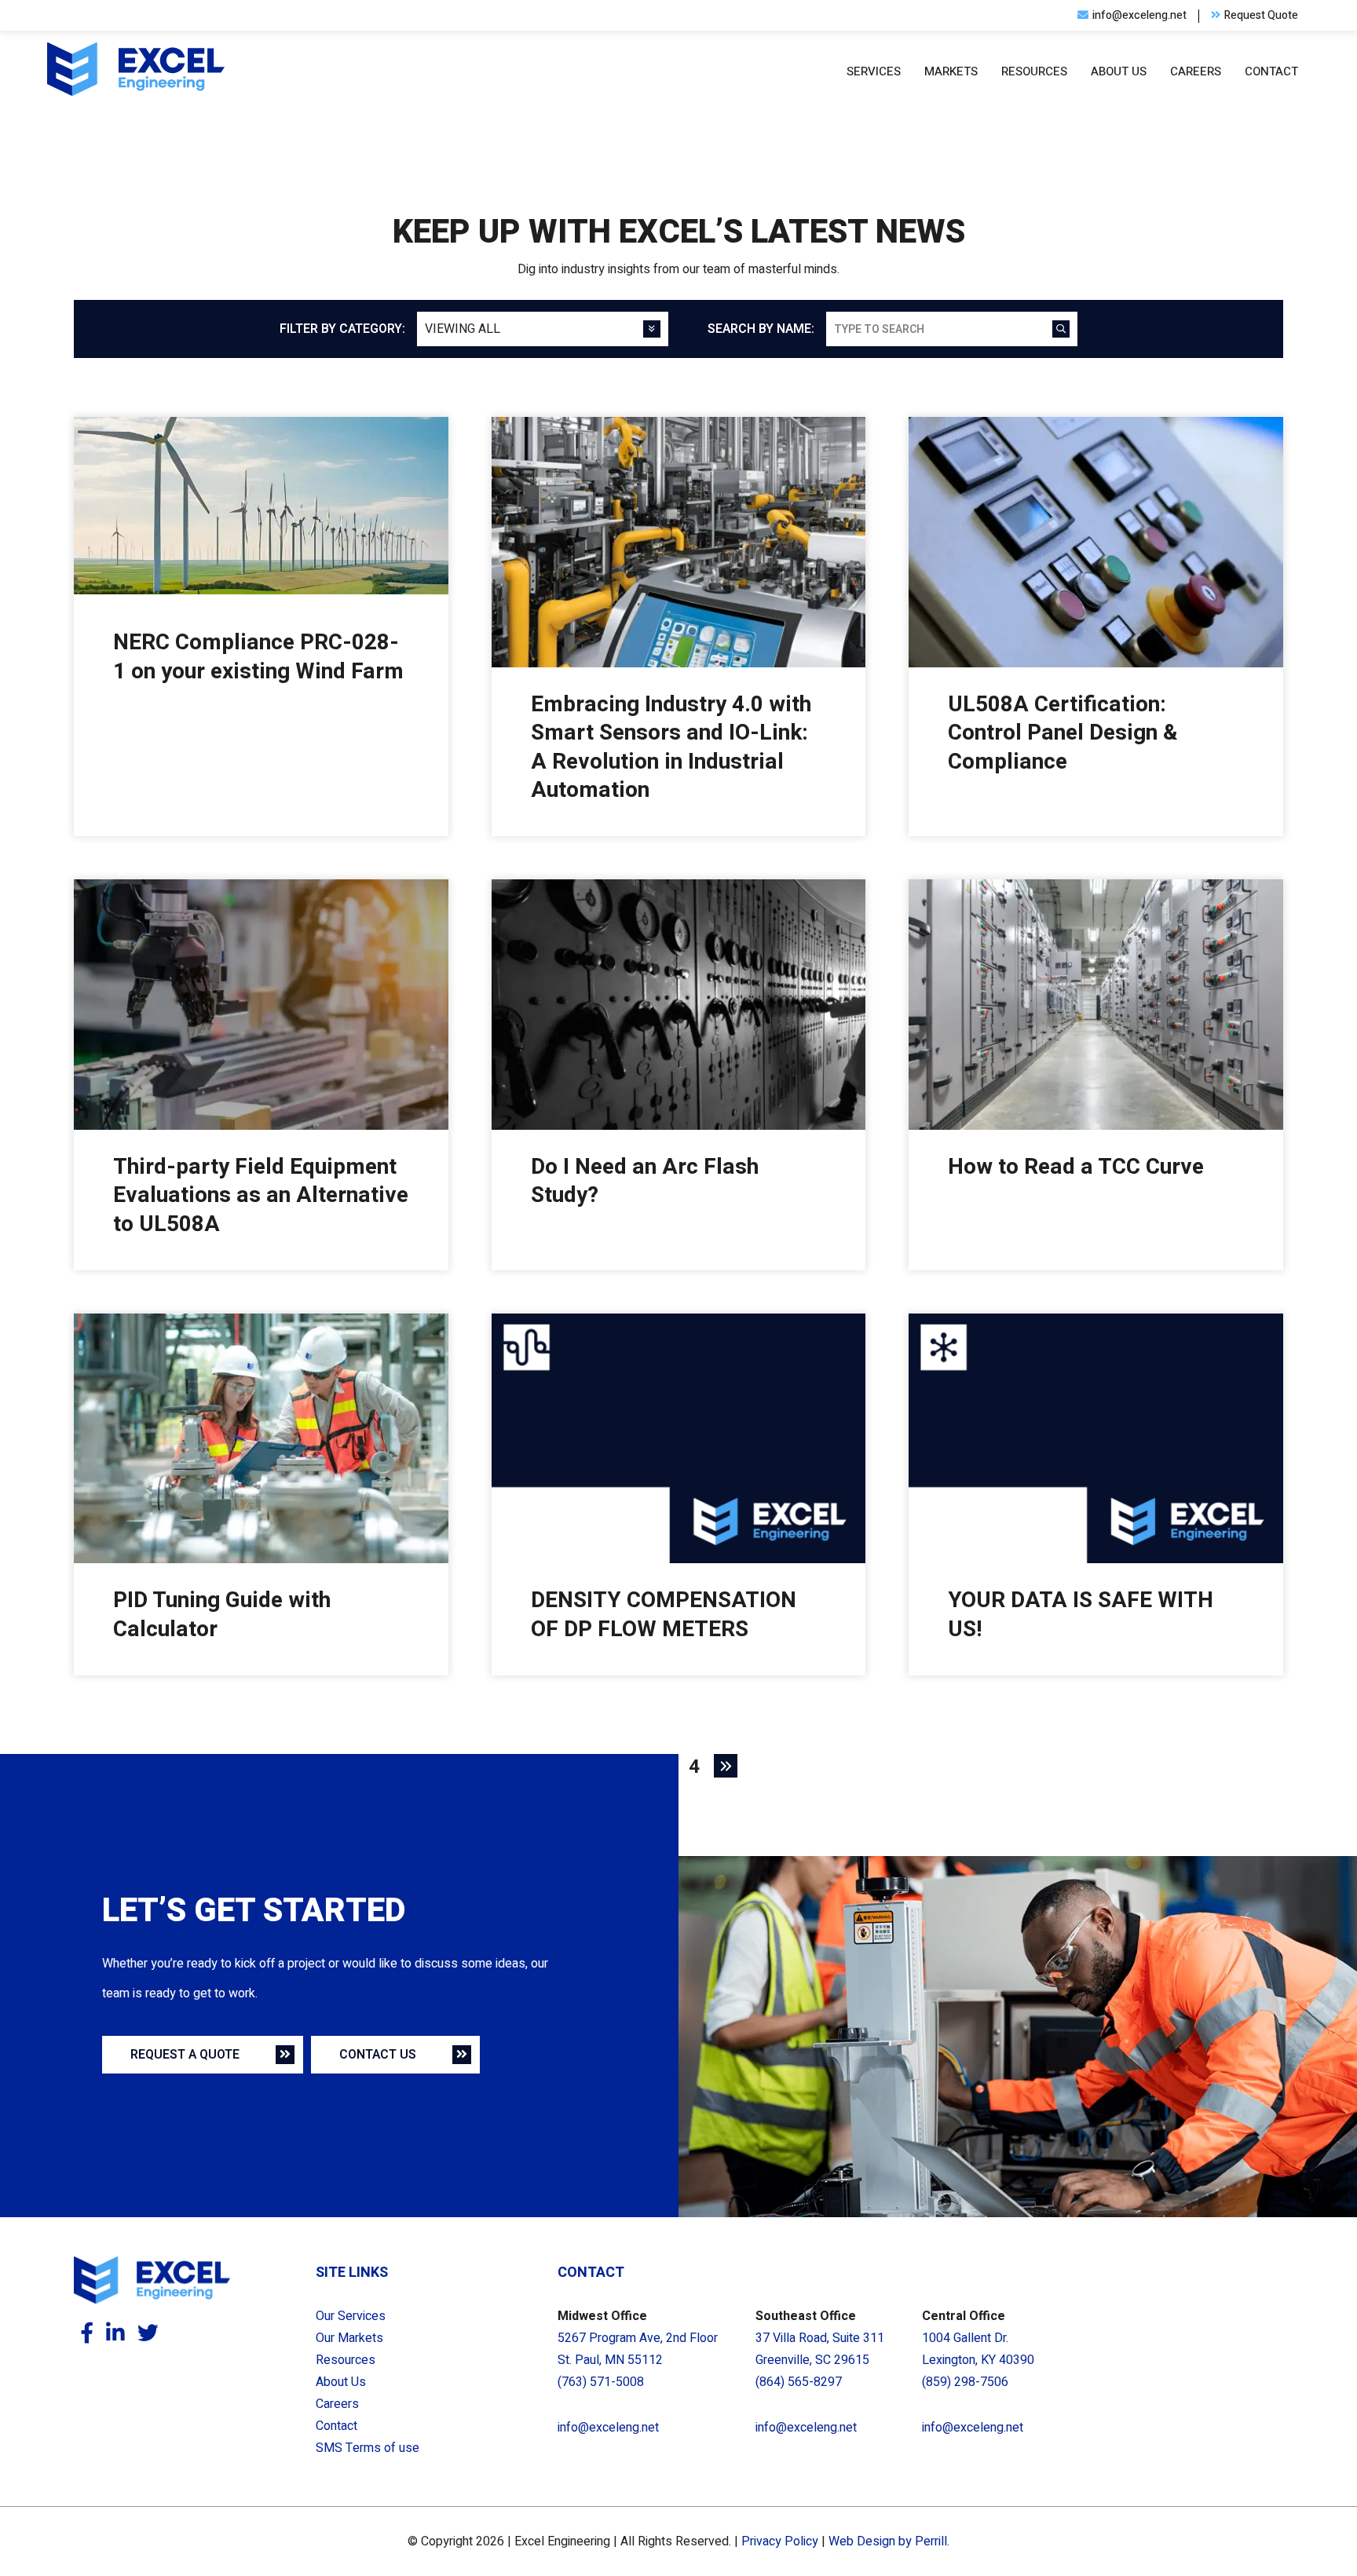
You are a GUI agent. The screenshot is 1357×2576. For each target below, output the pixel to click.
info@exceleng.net (608, 2428)
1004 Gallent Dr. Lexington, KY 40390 (978, 2349)
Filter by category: (342, 329)
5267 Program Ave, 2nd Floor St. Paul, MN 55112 (638, 2349)
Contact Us (378, 2055)
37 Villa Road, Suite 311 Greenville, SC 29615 (820, 2349)
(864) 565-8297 (799, 2382)
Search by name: (761, 329)
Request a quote (185, 2055)
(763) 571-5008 (601, 2382)
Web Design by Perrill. (889, 2541)
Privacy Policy (780, 2541)
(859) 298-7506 (965, 2382)
